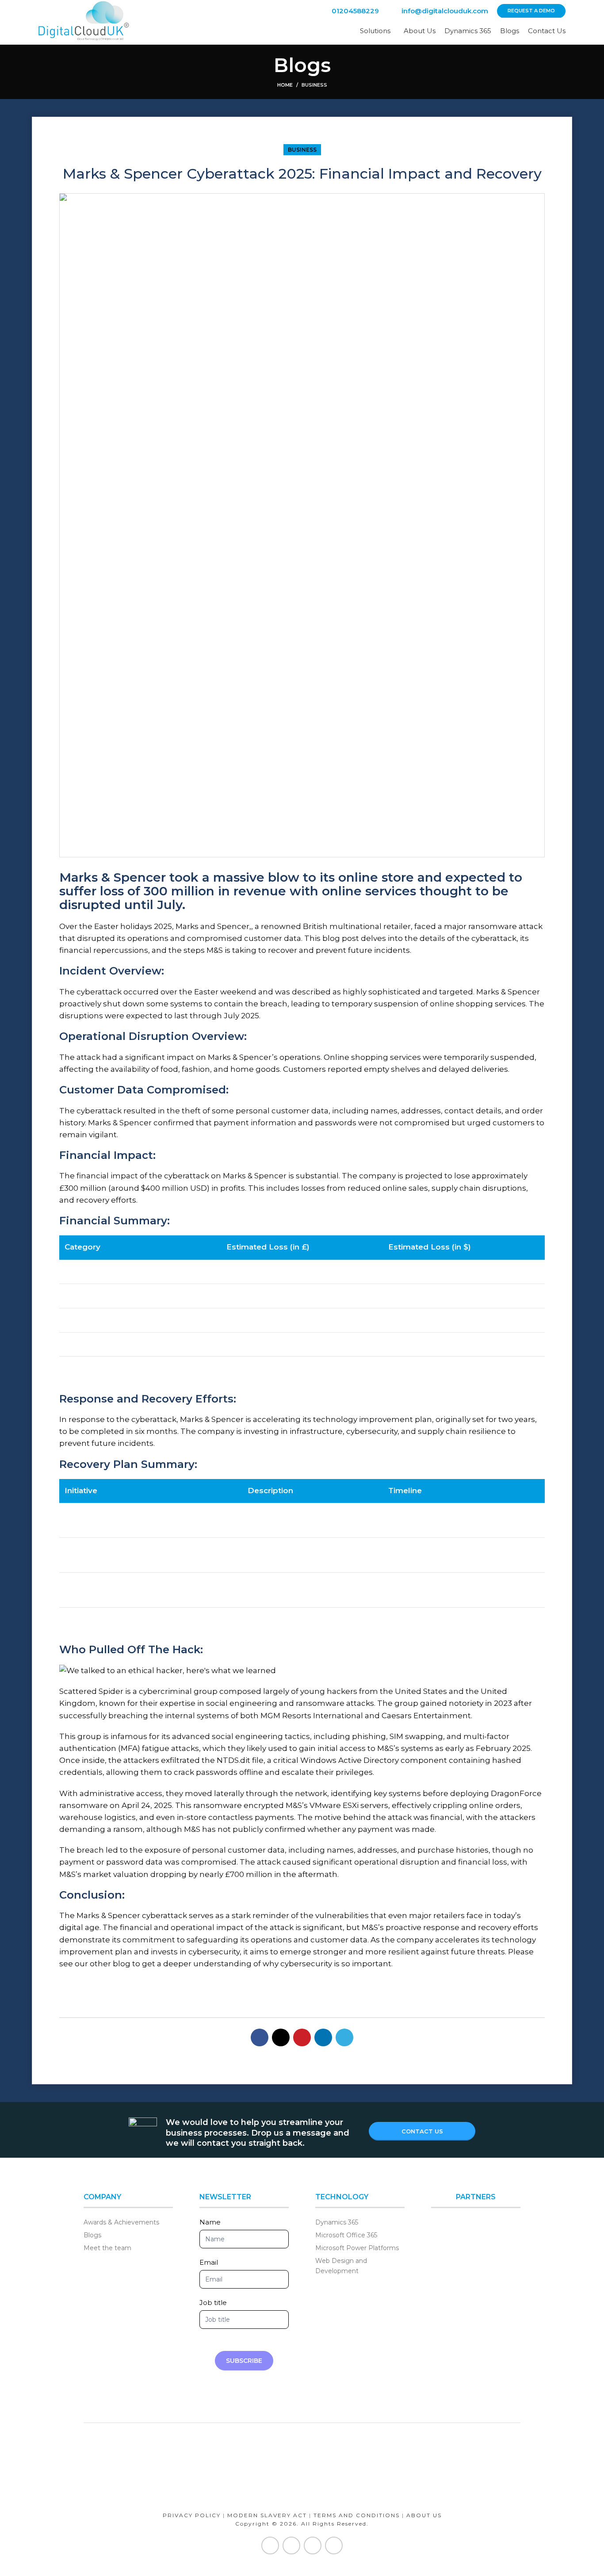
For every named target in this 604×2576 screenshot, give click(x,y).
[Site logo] (84, 22)
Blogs (92, 2235)
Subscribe (244, 2361)
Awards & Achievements (121, 2222)
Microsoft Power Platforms (357, 2248)
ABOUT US (424, 2515)
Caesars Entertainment (426, 1716)
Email (209, 2262)
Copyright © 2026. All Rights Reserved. (302, 2524)
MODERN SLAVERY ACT (267, 2515)
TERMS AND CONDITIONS (357, 2515)
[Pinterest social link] (302, 2037)
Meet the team (107, 2248)
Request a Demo (531, 11)
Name (210, 2222)
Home (285, 85)
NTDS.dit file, (241, 1760)
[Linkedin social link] (323, 2037)
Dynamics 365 (337, 2222)
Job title (213, 2303)
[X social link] (281, 2037)
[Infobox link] (348, 11)
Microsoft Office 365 (346, 2235)
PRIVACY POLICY (192, 2515)
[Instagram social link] (313, 2545)
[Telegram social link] (344, 2037)
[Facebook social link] (260, 2037)
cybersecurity (306, 1964)
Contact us (422, 2131)
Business (314, 85)
